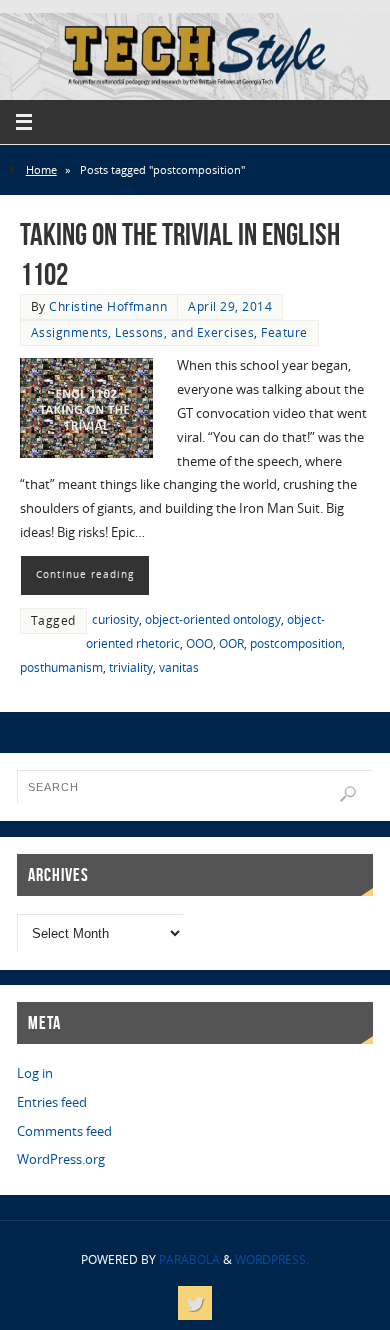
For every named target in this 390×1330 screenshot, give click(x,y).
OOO (199, 643)
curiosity (115, 619)
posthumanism (61, 667)
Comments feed (64, 1131)
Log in (35, 1073)
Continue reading (85, 574)
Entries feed (52, 1102)
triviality (131, 667)
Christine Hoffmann (108, 306)
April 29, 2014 (230, 306)
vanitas (179, 667)
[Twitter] (195, 1303)
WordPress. (272, 1259)
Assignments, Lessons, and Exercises (143, 332)
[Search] (348, 794)
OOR (231, 643)
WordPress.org (61, 1159)
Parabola (189, 1259)
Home (41, 169)
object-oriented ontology (213, 619)
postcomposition (296, 643)
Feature (284, 332)
